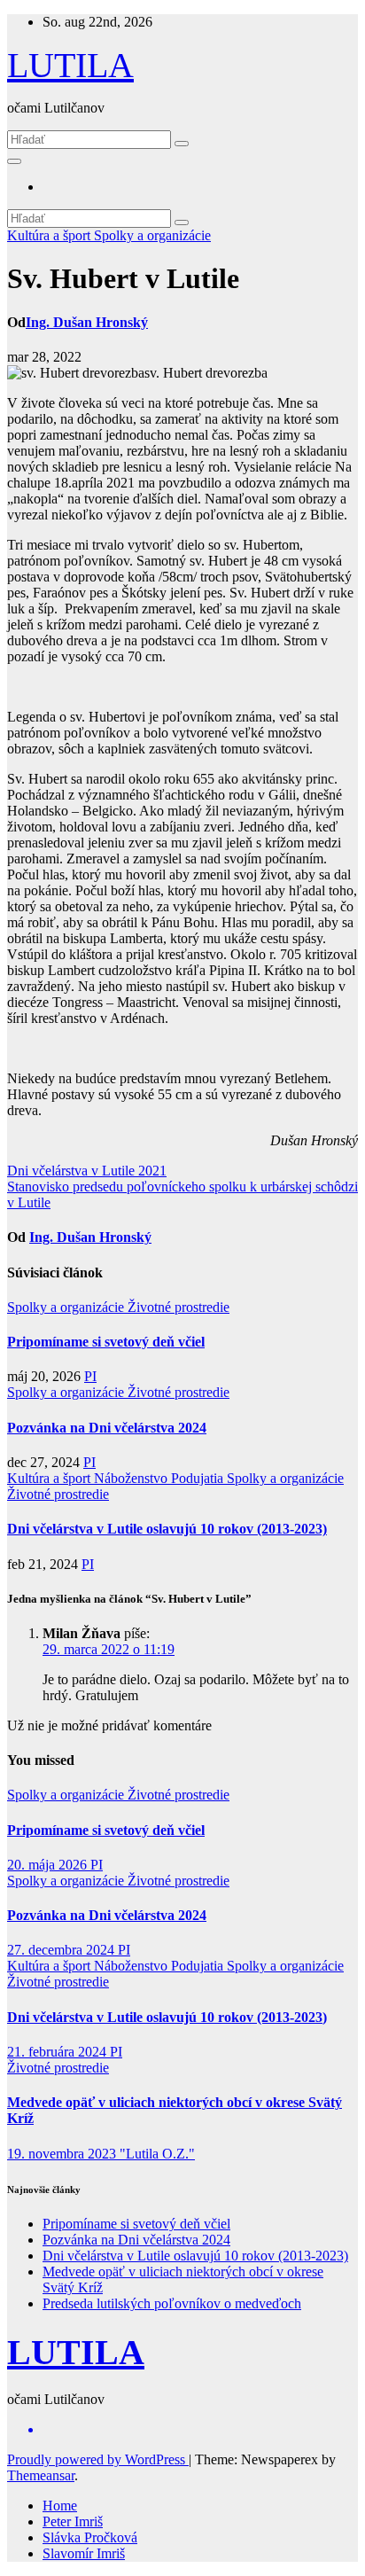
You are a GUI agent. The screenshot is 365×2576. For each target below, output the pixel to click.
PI (90, 1376)
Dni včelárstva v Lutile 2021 (87, 1171)
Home (60, 2506)
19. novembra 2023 (63, 2154)
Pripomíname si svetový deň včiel (106, 1342)
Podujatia (199, 1478)
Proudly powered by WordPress (98, 2459)
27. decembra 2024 (62, 1950)
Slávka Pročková (90, 2537)
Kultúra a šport (50, 235)
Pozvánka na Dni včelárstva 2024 (107, 1428)
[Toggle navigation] (14, 161)
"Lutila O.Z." (157, 2154)
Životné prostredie (179, 1307)
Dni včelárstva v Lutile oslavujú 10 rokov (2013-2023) (167, 1529)
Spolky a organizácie (152, 235)
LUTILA (70, 65)
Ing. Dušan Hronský (87, 322)
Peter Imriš (73, 2521)
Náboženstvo (132, 1478)
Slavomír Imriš (84, 2553)
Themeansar (41, 2475)
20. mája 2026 (49, 1865)
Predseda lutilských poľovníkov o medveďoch (172, 2303)
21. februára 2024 (58, 2052)
